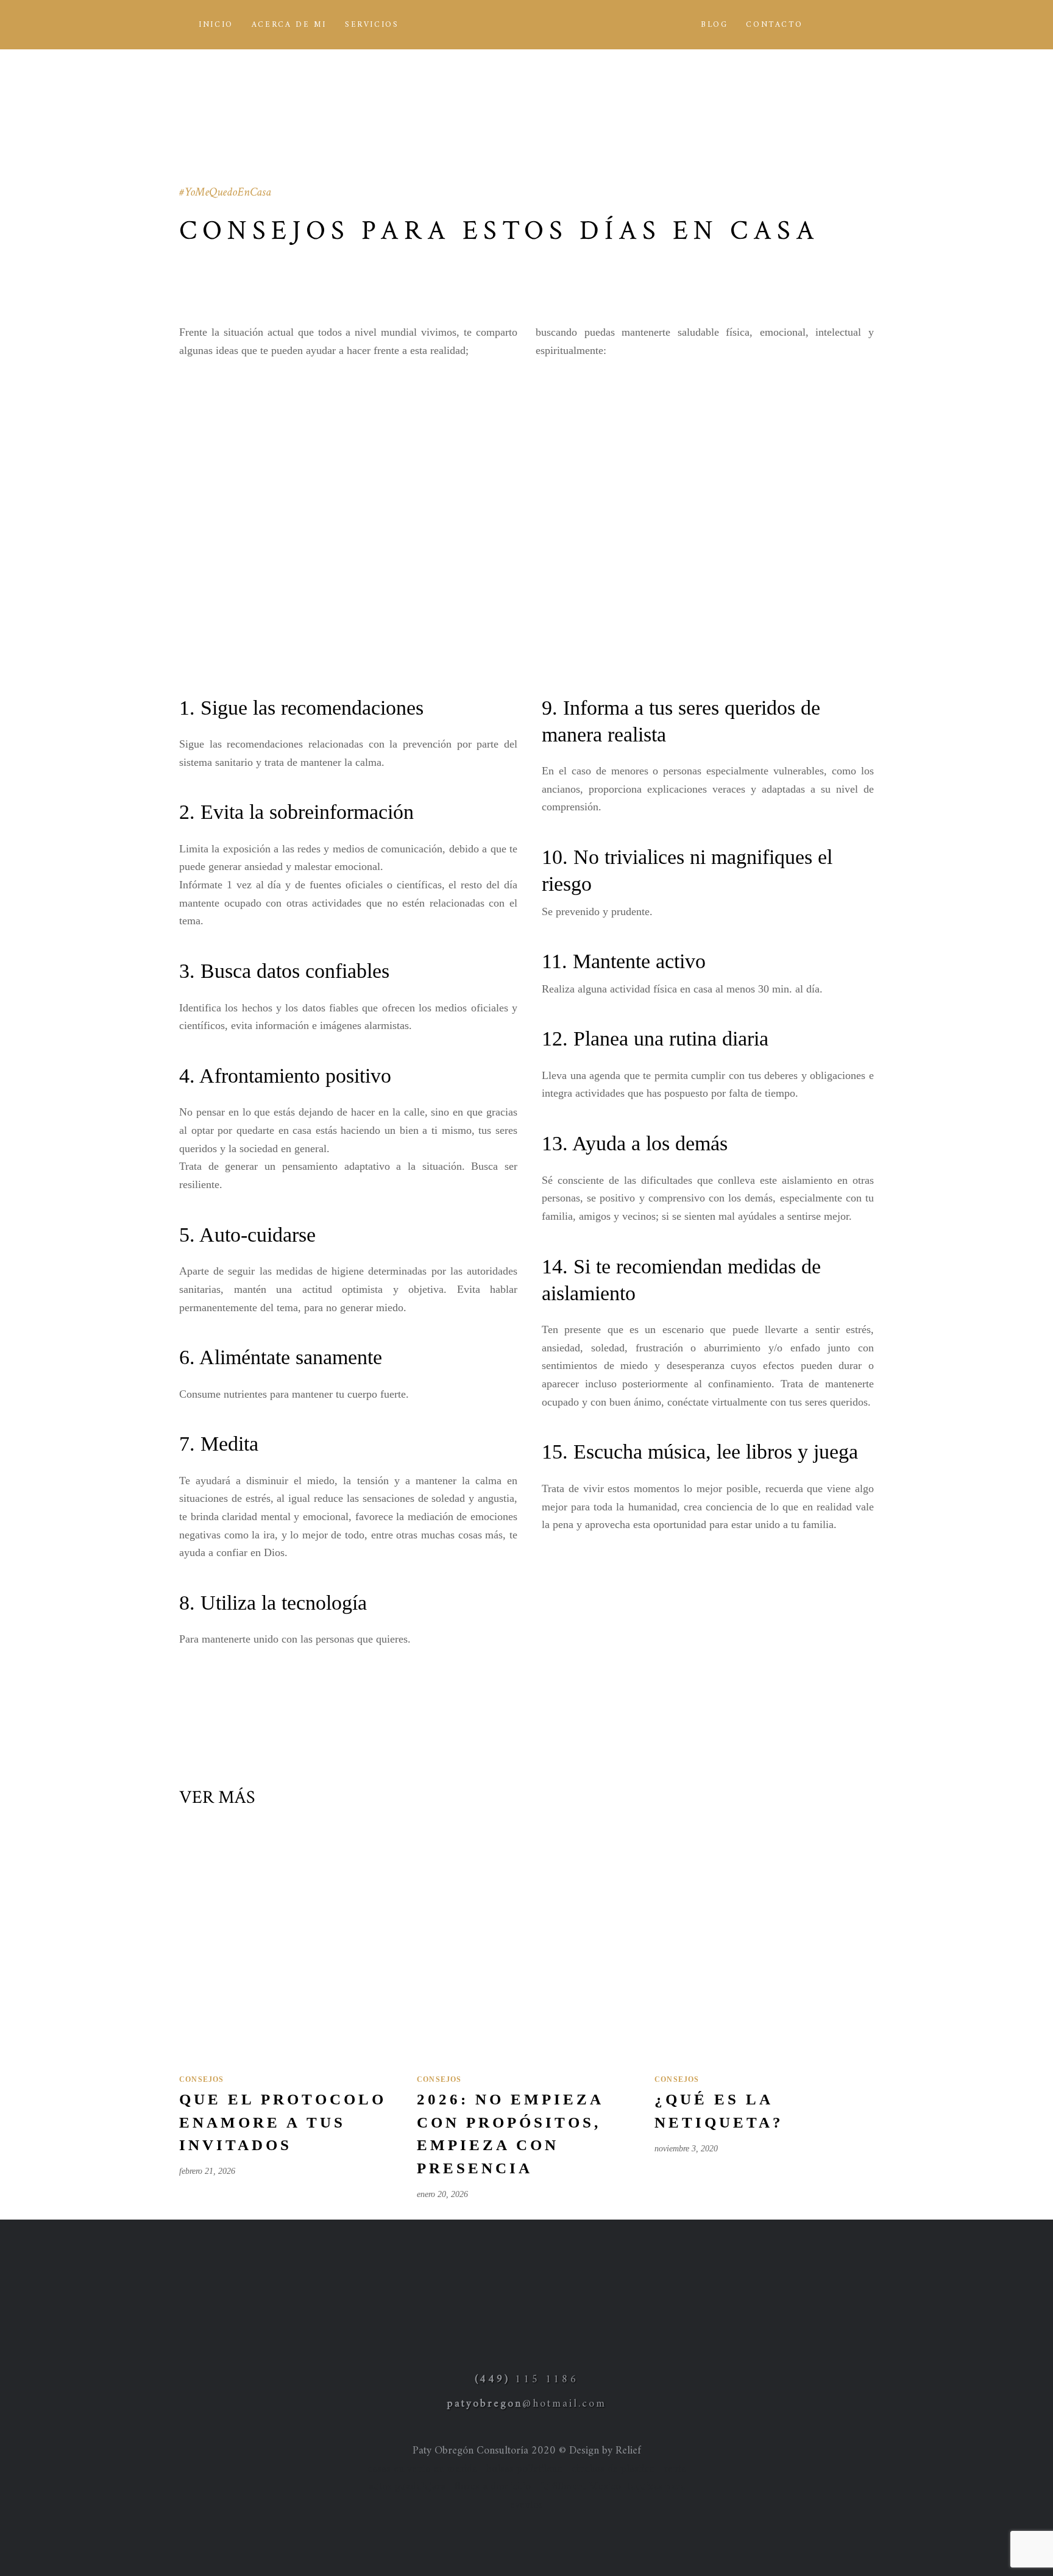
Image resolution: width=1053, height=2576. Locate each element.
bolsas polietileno (524, 2469)
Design (584, 2451)
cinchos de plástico (613, 2469)
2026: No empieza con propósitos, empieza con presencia (510, 2134)
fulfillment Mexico (580, 2487)
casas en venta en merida (422, 2469)
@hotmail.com (527, 2404)
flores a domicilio (493, 2487)
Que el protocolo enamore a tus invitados (283, 2122)
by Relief (622, 2451)
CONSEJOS (202, 2079)
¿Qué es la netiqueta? (719, 2111)
